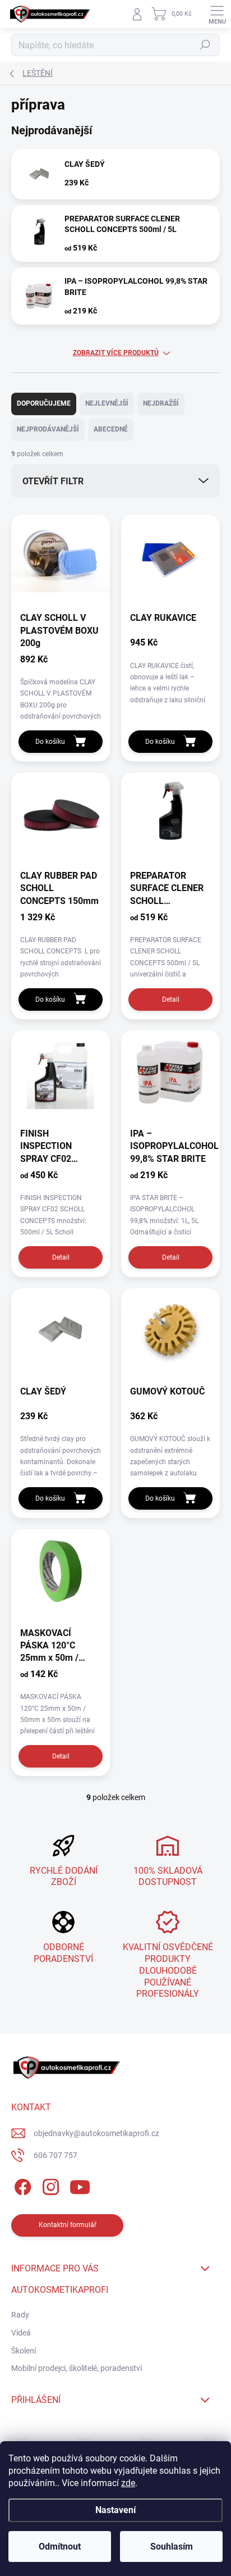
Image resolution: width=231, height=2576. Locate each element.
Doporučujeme (44, 403)
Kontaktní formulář (68, 2225)
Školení (24, 2351)
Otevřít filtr (53, 481)
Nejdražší (161, 403)
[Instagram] (49, 2185)
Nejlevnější (107, 403)
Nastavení (115, 2510)
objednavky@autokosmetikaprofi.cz (96, 2133)
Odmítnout (60, 2547)
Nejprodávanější (48, 429)
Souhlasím (172, 2547)
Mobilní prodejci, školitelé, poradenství (77, 2368)
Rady (20, 2315)
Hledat (205, 45)
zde (128, 2483)
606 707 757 (56, 2155)
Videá (21, 2333)
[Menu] (217, 14)
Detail (171, 999)
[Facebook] (21, 2185)
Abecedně (111, 429)
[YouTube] (80, 2185)
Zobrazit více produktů (116, 353)
